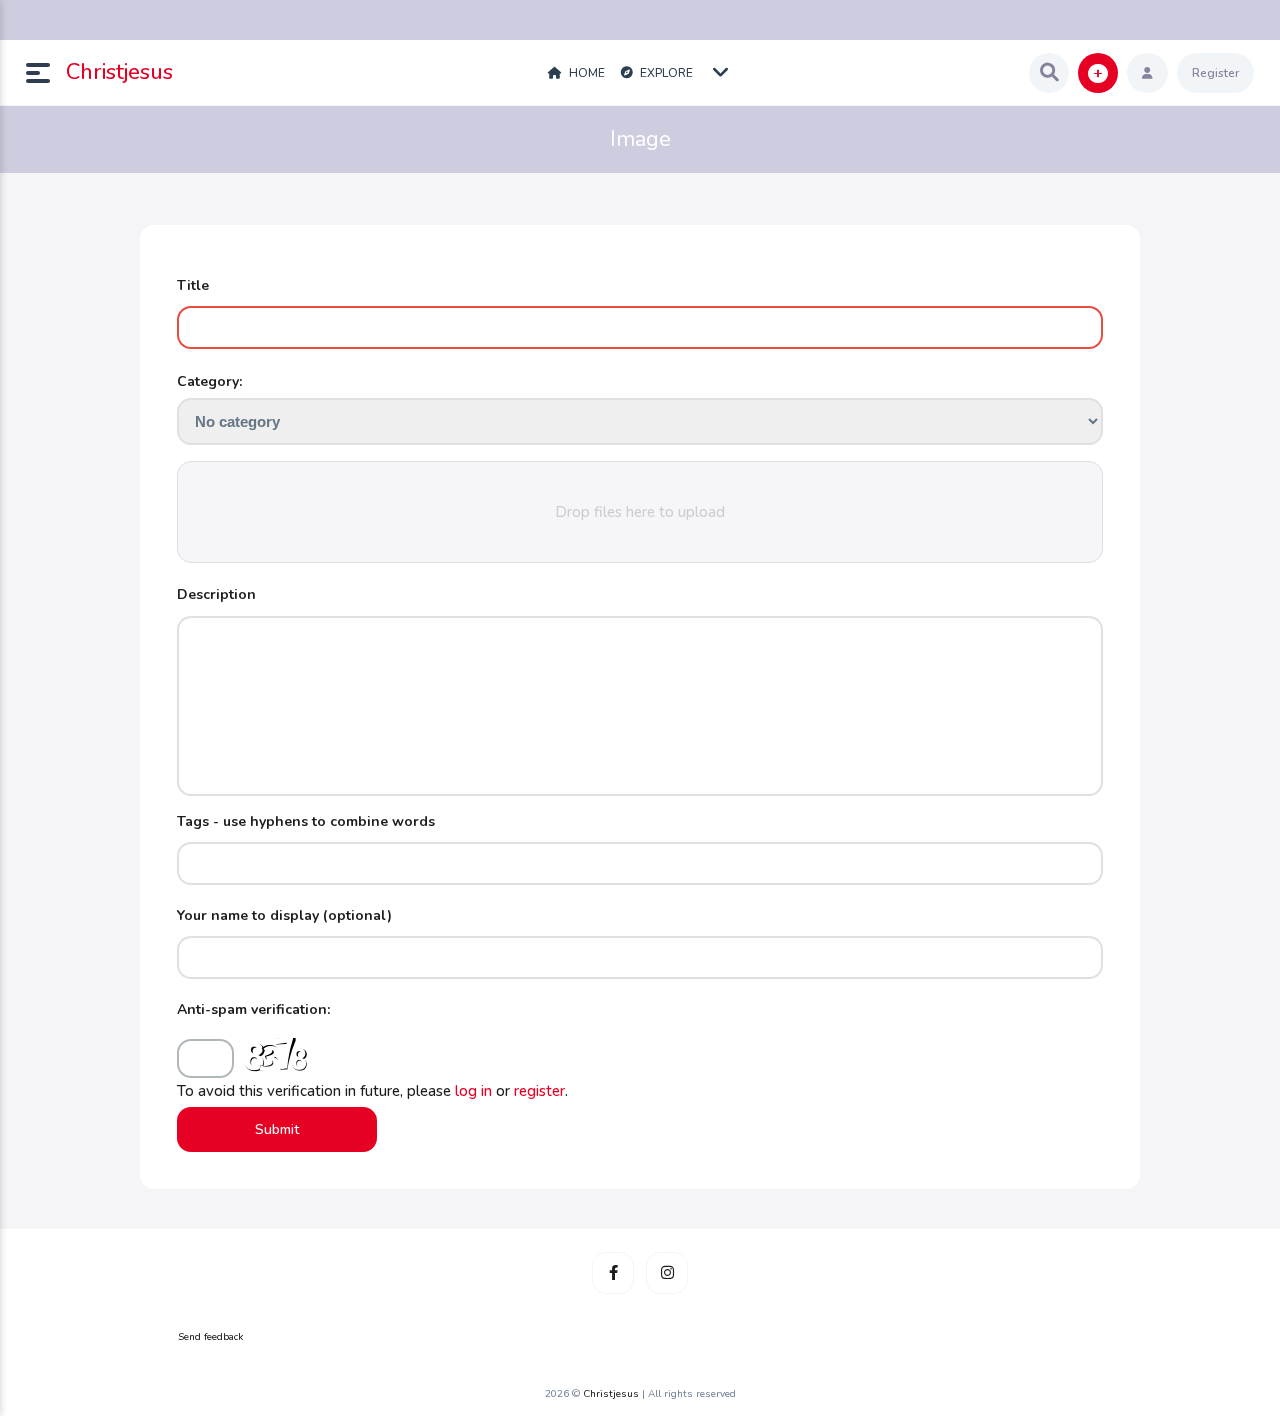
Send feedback (210, 1337)
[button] (46, 73)
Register (1215, 73)
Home (585, 73)
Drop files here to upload (640, 512)
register (539, 1091)
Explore (665, 73)
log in (473, 1091)
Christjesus (119, 72)
